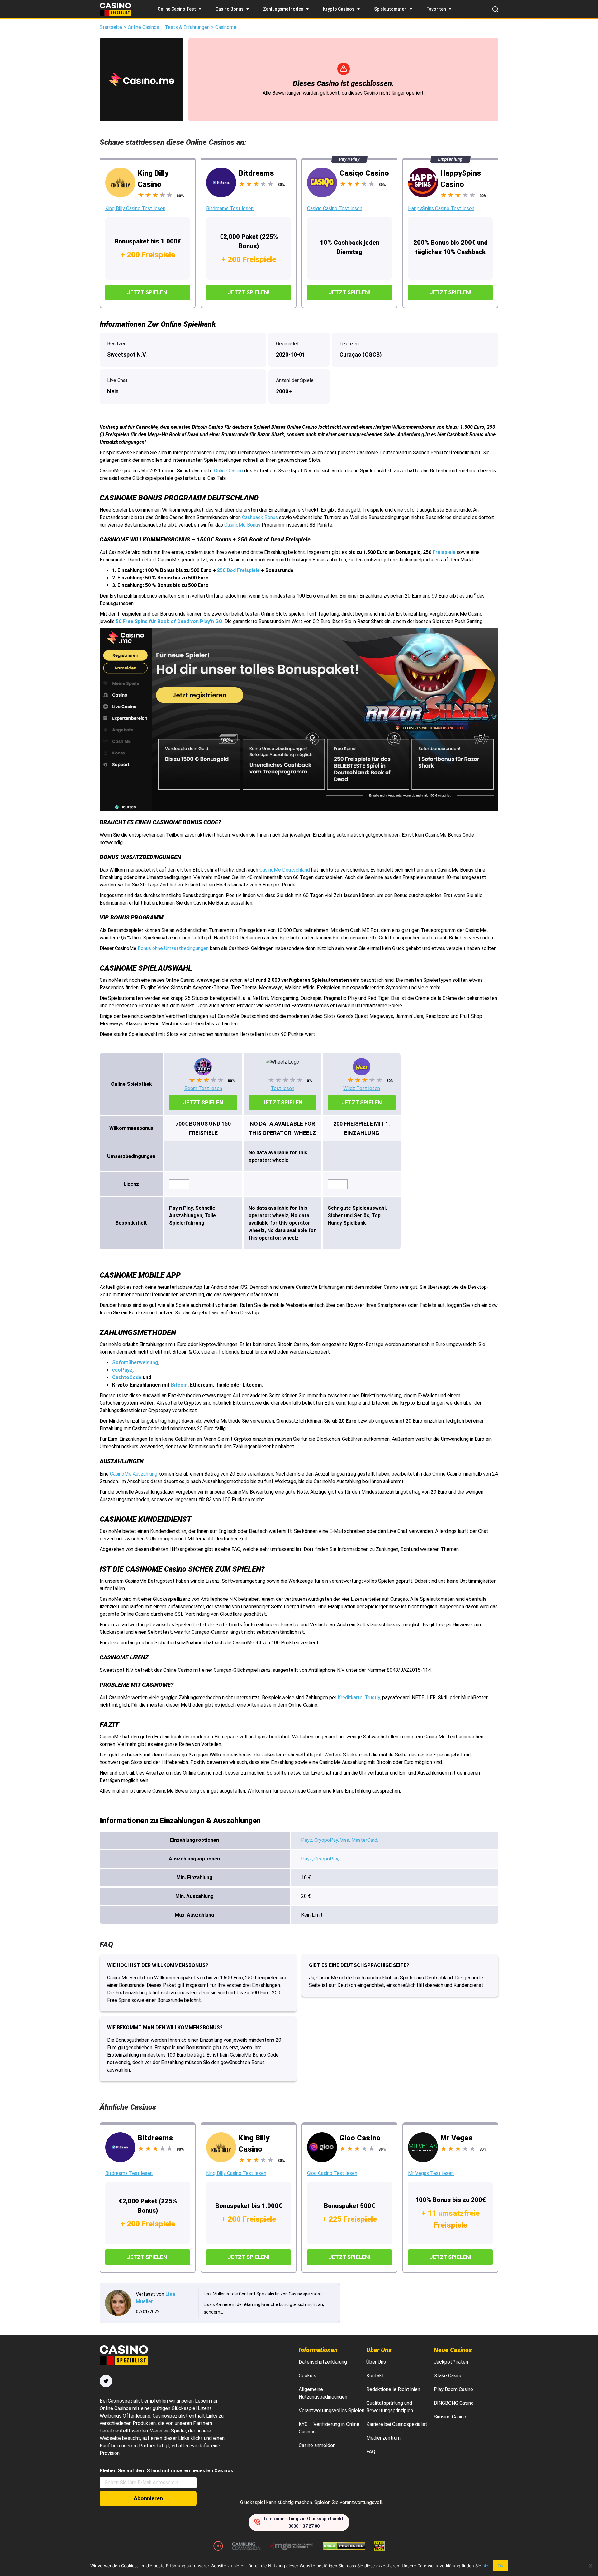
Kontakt (375, 2376)
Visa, (346, 1840)
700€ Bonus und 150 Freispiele (203, 1128)
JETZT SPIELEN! (148, 292)
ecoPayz (122, 1370)
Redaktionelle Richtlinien (393, 2389)
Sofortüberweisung (135, 1362)
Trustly (372, 1697)
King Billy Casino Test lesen (135, 208)
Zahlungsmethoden (283, 9)
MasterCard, (365, 1840)
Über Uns (379, 2350)
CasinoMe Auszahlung (134, 1474)
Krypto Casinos (339, 9)
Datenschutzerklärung (323, 2362)
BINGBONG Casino (454, 2403)
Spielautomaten (390, 9)
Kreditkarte (350, 1697)
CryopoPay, (327, 1840)
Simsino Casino (450, 2417)
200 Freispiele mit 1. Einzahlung (362, 1128)
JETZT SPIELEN (203, 1102)
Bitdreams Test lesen (230, 208)
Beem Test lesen (203, 1088)
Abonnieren (148, 2498)
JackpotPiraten (451, 2362)
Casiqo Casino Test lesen (335, 208)
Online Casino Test (177, 9)
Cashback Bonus (260, 517)
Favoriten (436, 9)
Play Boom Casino (453, 2389)
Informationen (318, 2350)
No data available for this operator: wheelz (282, 1128)
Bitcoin (179, 1385)
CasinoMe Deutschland (285, 870)
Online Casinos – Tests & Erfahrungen (169, 27)
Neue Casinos (453, 2350)
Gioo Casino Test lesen (332, 2173)
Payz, (308, 1840)
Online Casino (229, 471)
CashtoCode (127, 1377)
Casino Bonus (230, 9)
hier (486, 2566)
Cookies (307, 2376)
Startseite (111, 27)
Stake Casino (448, 2376)
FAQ (371, 2452)
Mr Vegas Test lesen (431, 2173)
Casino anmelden (317, 2445)
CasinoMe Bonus (242, 525)
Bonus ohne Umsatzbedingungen (173, 948)
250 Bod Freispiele (238, 570)
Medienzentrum (383, 2438)
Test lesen (282, 1088)
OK (501, 2566)
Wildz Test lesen (362, 1088)
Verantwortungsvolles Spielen (332, 2411)
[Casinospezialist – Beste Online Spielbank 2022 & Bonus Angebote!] (115, 9)
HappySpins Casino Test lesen (441, 208)
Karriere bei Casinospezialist (397, 2424)
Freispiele (444, 552)
